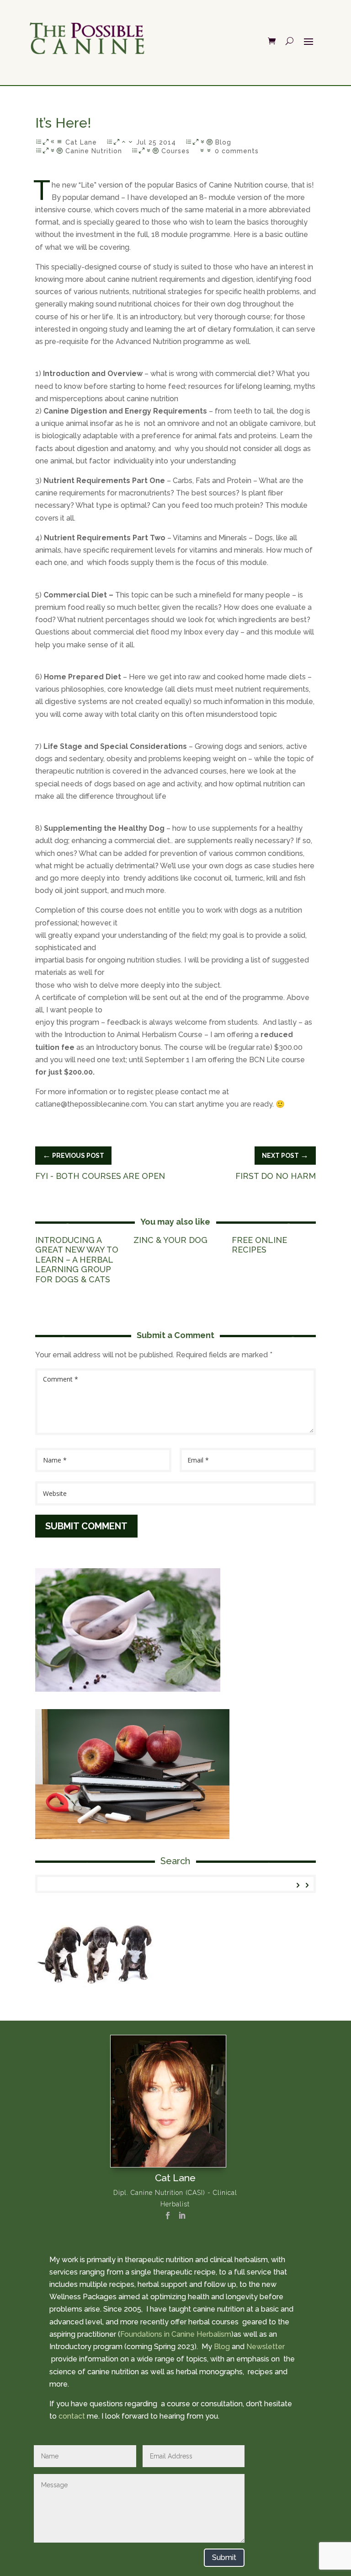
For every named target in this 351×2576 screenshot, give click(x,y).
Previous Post (73, 1155)
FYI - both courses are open (100, 1176)
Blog (223, 142)
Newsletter (266, 2347)
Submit (224, 2557)
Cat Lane (81, 142)
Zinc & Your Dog (170, 1240)
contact (72, 2416)
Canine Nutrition (94, 151)
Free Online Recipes (259, 1245)
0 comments (237, 151)
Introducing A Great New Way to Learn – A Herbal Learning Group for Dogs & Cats (77, 1260)
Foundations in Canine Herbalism (176, 2334)
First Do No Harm (276, 1176)
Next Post (285, 1155)
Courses (175, 151)
